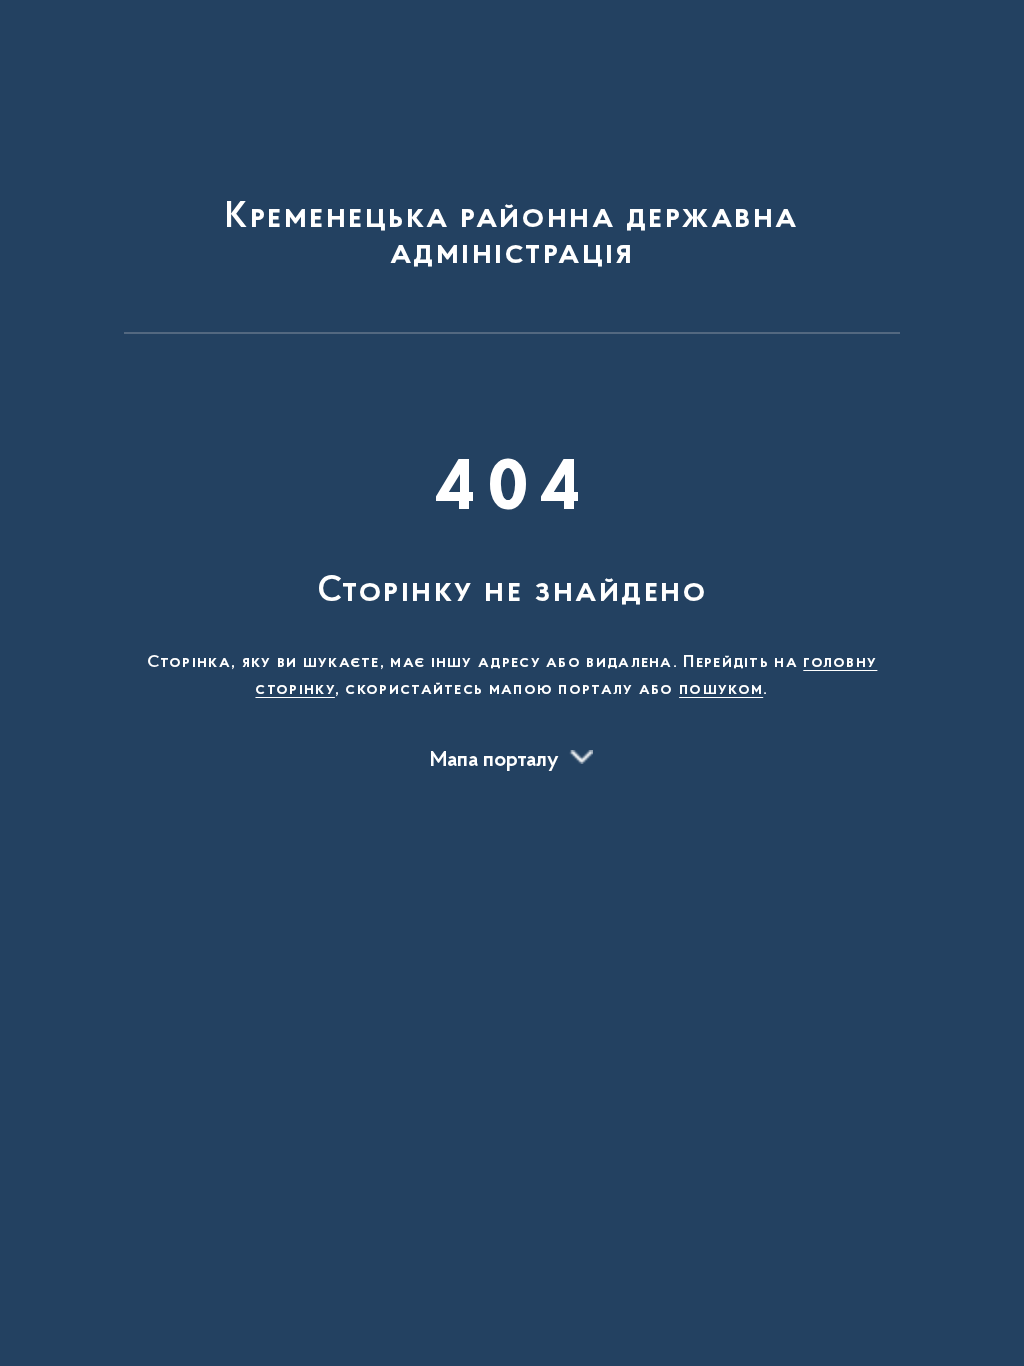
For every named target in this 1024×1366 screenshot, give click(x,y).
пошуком (721, 690)
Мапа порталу (494, 761)
